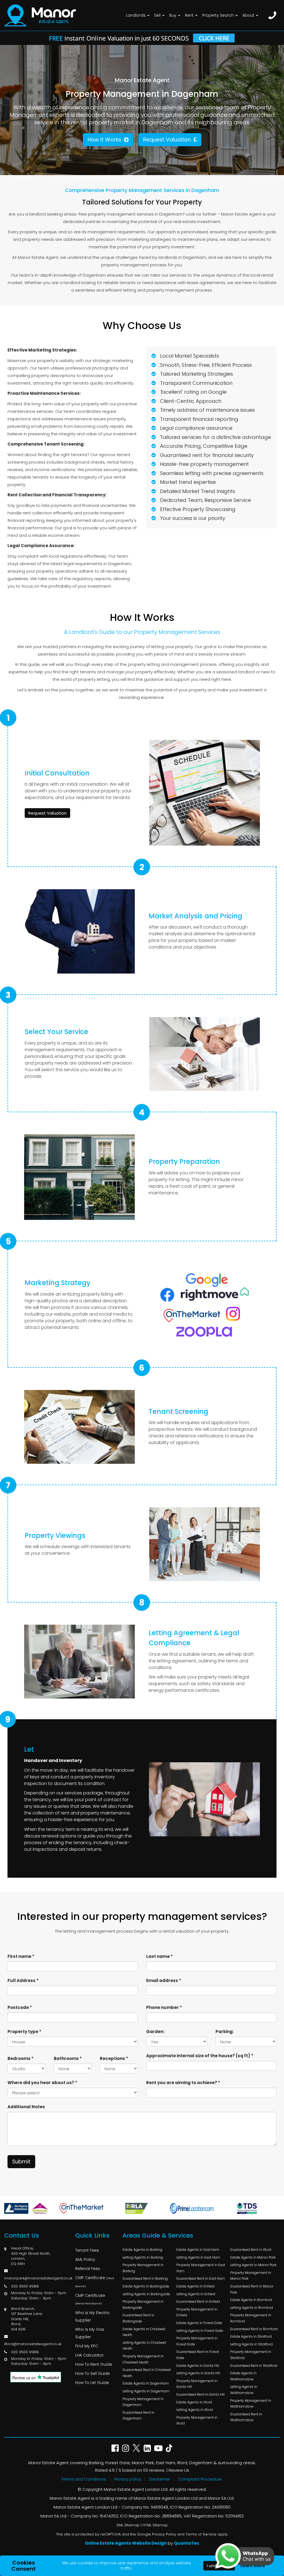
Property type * (24, 2032)
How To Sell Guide (92, 2373)
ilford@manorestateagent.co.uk (33, 2344)
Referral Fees (88, 2269)
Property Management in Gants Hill (197, 2384)
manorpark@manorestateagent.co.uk (38, 2278)
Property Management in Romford (251, 2318)
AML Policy (85, 2259)
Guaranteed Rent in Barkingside (139, 2318)
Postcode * (20, 2007)
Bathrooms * (68, 2058)
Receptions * (114, 2058)
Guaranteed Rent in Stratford (254, 2366)
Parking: (225, 2032)
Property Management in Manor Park (251, 2276)
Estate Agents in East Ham (198, 2250)
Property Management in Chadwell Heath (143, 2359)
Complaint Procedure (200, 2479)
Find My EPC (87, 2346)
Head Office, (22, 2248)
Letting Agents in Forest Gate (200, 2331)
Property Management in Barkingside (143, 2305)
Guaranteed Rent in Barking (145, 2278)
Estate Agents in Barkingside (146, 2286)
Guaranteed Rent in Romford (254, 2329)
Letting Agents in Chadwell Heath (144, 2346)
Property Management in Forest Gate (197, 2341)
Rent (190, 15)
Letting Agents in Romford (252, 2308)
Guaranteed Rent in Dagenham (139, 2416)
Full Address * (23, 1980)
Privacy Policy (164, 2534)
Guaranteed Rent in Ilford (251, 2250)
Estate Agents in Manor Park (253, 2257)
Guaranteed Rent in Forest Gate (198, 2355)
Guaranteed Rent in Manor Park (252, 2289)
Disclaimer (160, 2479)
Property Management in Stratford (251, 2355)
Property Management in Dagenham (143, 2402)
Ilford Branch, (23, 2309)
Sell (158, 15)
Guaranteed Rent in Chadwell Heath (147, 2373)
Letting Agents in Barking (143, 2257)
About (249, 15)
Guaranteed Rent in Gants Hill (201, 2394)
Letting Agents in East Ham (198, 2257)
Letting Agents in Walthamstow (244, 2390)
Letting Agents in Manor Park (253, 2265)
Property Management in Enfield (197, 2312)
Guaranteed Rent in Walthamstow (246, 2417)
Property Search (219, 15)
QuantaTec (187, 2543)
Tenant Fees (87, 2250)
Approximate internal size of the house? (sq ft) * (200, 2056)
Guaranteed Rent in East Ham (201, 2278)
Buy (173, 15)
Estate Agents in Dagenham (146, 2383)
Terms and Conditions (84, 2479)
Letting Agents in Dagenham (146, 2391)
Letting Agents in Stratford (251, 2344)
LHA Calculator (89, 2355)
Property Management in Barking (143, 2268)
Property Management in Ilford (197, 2420)
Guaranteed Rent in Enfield (198, 2301)
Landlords (136, 15)
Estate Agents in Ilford (194, 2402)
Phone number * (164, 2007)
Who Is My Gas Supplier (90, 2333)
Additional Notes (26, 2107)
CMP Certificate (95, 2282)
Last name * (159, 1956)
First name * (21, 1956)
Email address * (164, 1980)
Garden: (155, 2032)
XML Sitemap (128, 2525)
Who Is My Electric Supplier (92, 2316)
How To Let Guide (92, 2383)
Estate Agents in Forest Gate (199, 2323)
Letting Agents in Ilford (195, 2410)
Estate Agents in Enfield (195, 2286)
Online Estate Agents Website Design (126, 2543)
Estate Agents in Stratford (251, 2336)
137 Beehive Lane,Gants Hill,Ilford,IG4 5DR (27, 2321)
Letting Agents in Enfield (196, 2294)
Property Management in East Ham (201, 2268)
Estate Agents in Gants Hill (198, 2366)
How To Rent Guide (94, 2364)
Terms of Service (201, 2534)
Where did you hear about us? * (42, 2083)
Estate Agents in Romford (251, 2300)
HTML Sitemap (155, 2525)
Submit (21, 2162)
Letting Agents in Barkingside (146, 2294)
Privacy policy (128, 2479)
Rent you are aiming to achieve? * (183, 2083)
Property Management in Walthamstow (251, 2404)
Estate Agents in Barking (142, 2250)
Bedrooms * (21, 2058)
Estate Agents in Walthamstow (243, 2376)
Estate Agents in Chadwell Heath (144, 2332)
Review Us (179, 2470)
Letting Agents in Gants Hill (198, 2373)
